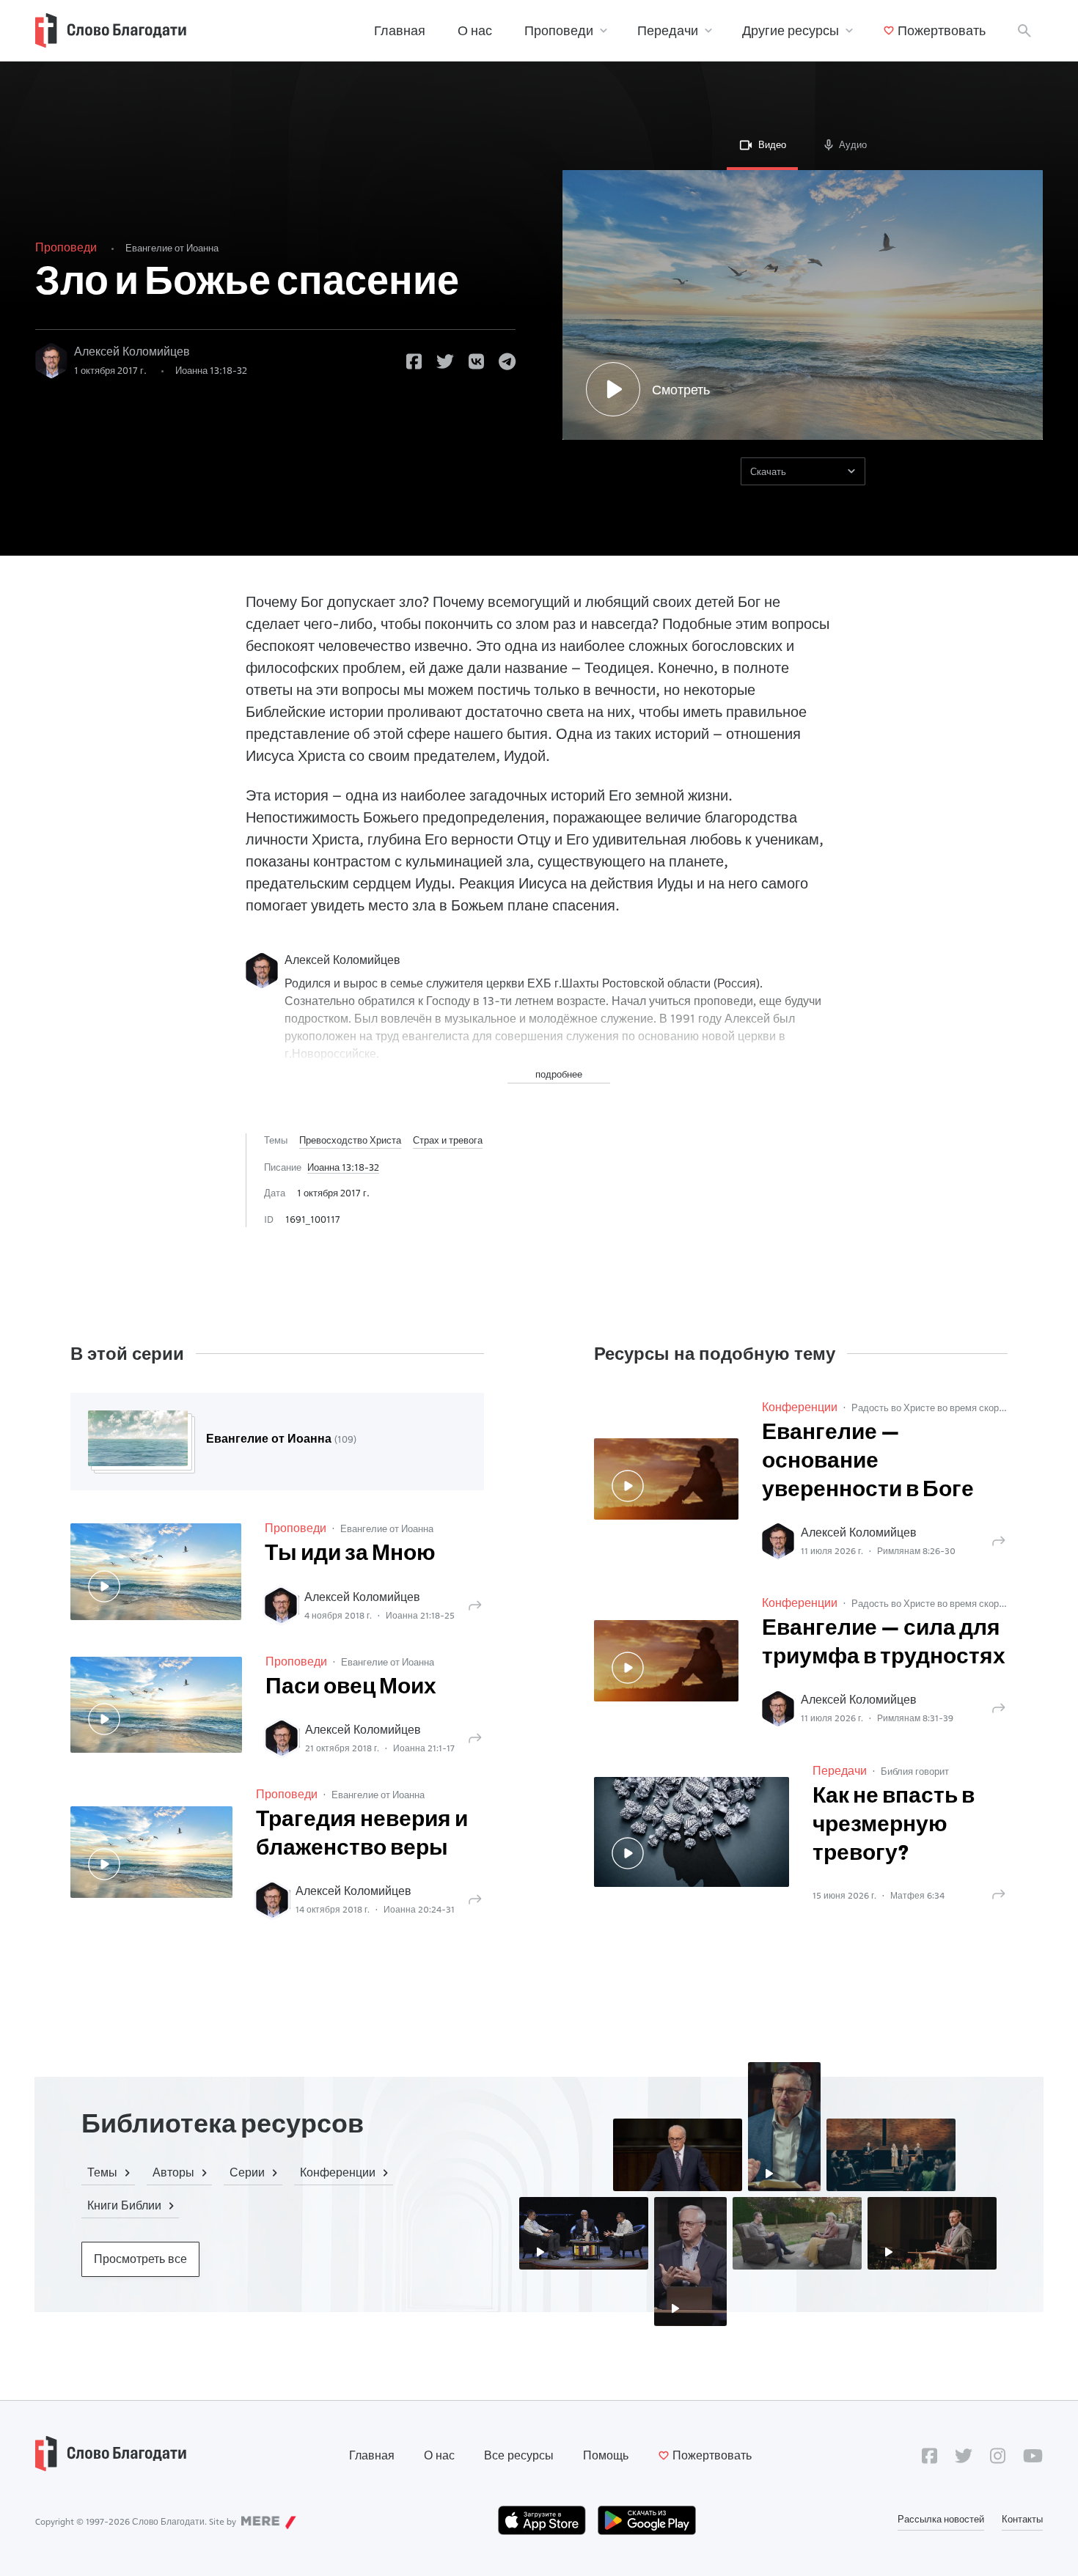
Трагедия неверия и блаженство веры (362, 1835)
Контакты (1022, 2519)
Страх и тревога (448, 1140)
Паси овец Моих (351, 1688)
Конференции (800, 1407)
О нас (475, 30)
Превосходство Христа (350, 1140)
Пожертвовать (942, 30)
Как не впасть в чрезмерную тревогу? (894, 1826)
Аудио (853, 144)
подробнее (559, 1074)
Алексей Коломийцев (132, 352)
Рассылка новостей (941, 2519)
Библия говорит (915, 1771)
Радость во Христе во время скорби (930, 1407)
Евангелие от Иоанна (172, 248)
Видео (772, 144)
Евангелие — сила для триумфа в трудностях (884, 1644)
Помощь (606, 2455)
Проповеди (559, 30)
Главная (400, 30)
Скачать (768, 471)
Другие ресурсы (791, 30)
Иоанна (211, 370)
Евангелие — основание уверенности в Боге (868, 1462)
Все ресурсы (519, 2455)
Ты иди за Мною (350, 1554)
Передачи (668, 30)
